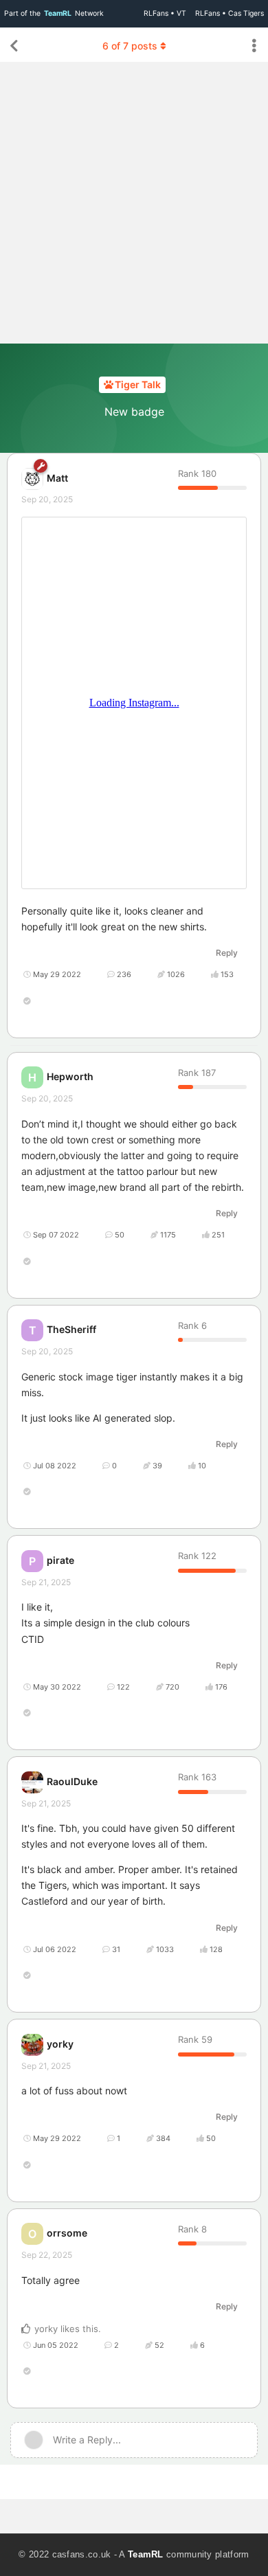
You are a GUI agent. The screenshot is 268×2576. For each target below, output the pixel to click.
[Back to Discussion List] (14, 46)
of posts (130, 46)
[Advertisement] (134, 203)
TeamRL (146, 2554)
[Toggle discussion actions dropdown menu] (254, 46)
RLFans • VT (165, 13)
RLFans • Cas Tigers (230, 13)
